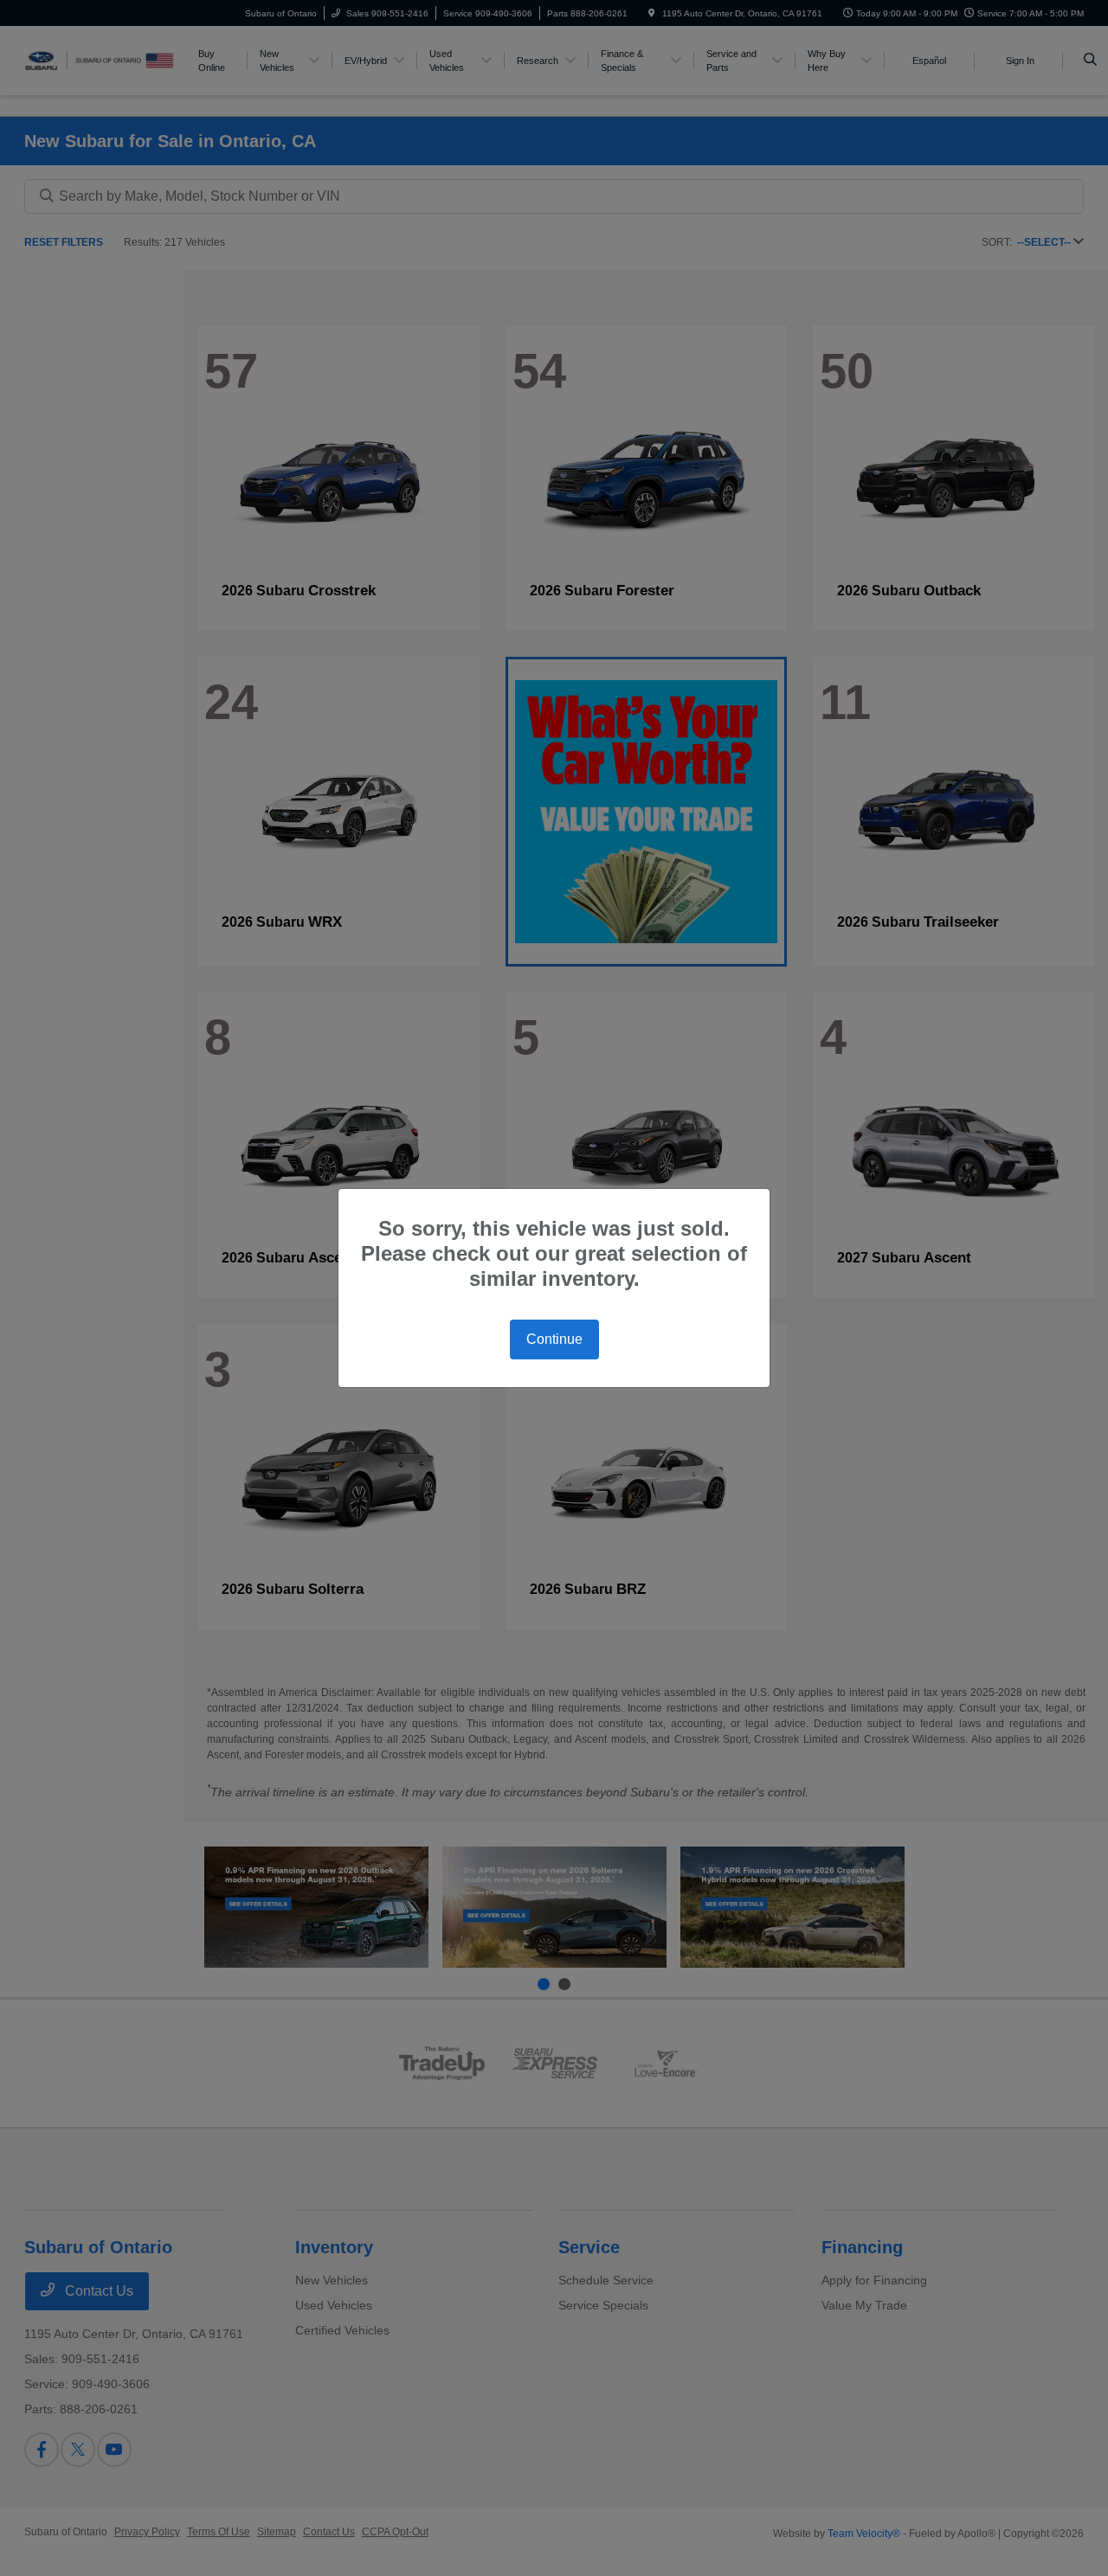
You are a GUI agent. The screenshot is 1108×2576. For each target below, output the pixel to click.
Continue (554, 1339)
